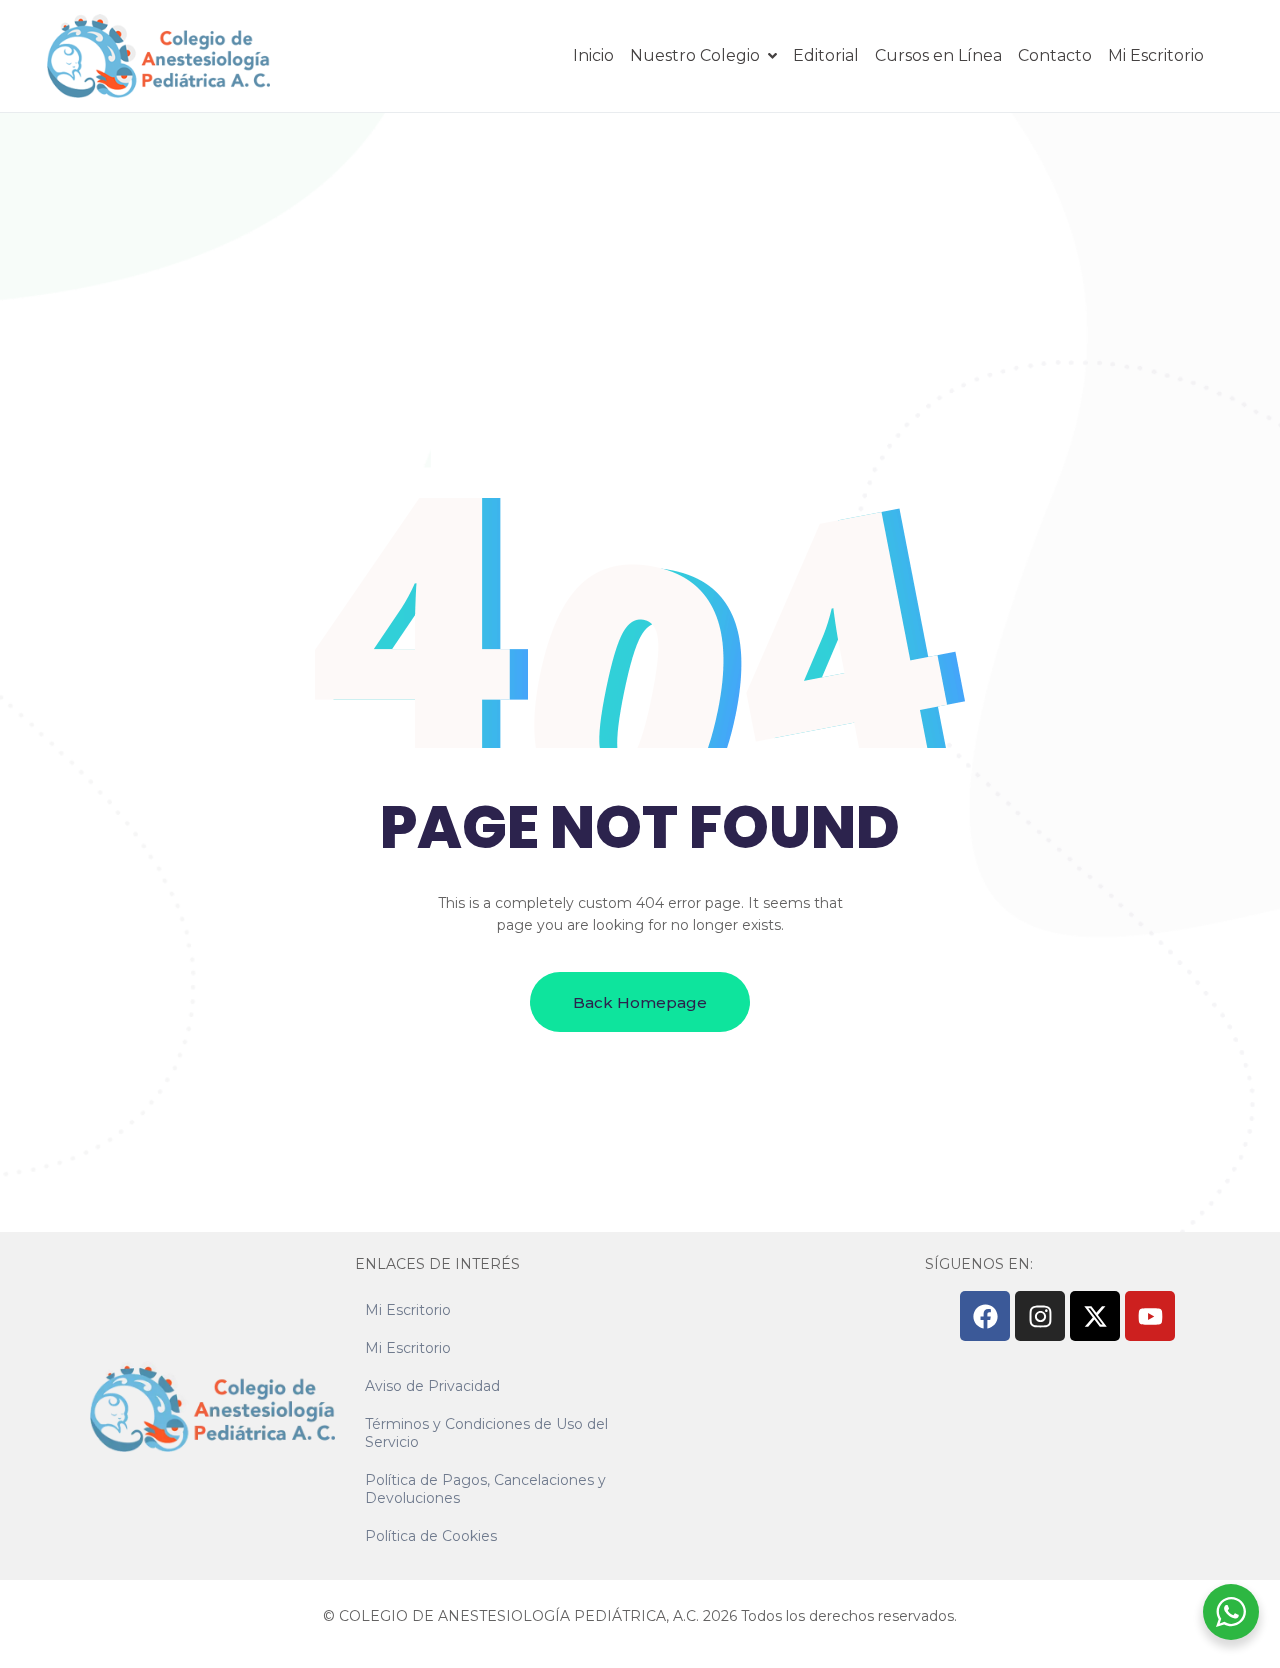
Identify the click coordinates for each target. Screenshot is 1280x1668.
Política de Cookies (431, 1536)
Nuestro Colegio (695, 55)
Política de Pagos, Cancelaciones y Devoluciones (485, 1489)
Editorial (826, 55)
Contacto (1055, 55)
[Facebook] (985, 1316)
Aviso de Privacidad (432, 1386)
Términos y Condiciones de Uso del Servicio (486, 1433)
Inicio (593, 55)
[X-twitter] (1095, 1316)
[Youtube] (1150, 1316)
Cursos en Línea (938, 55)
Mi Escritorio (1156, 55)
